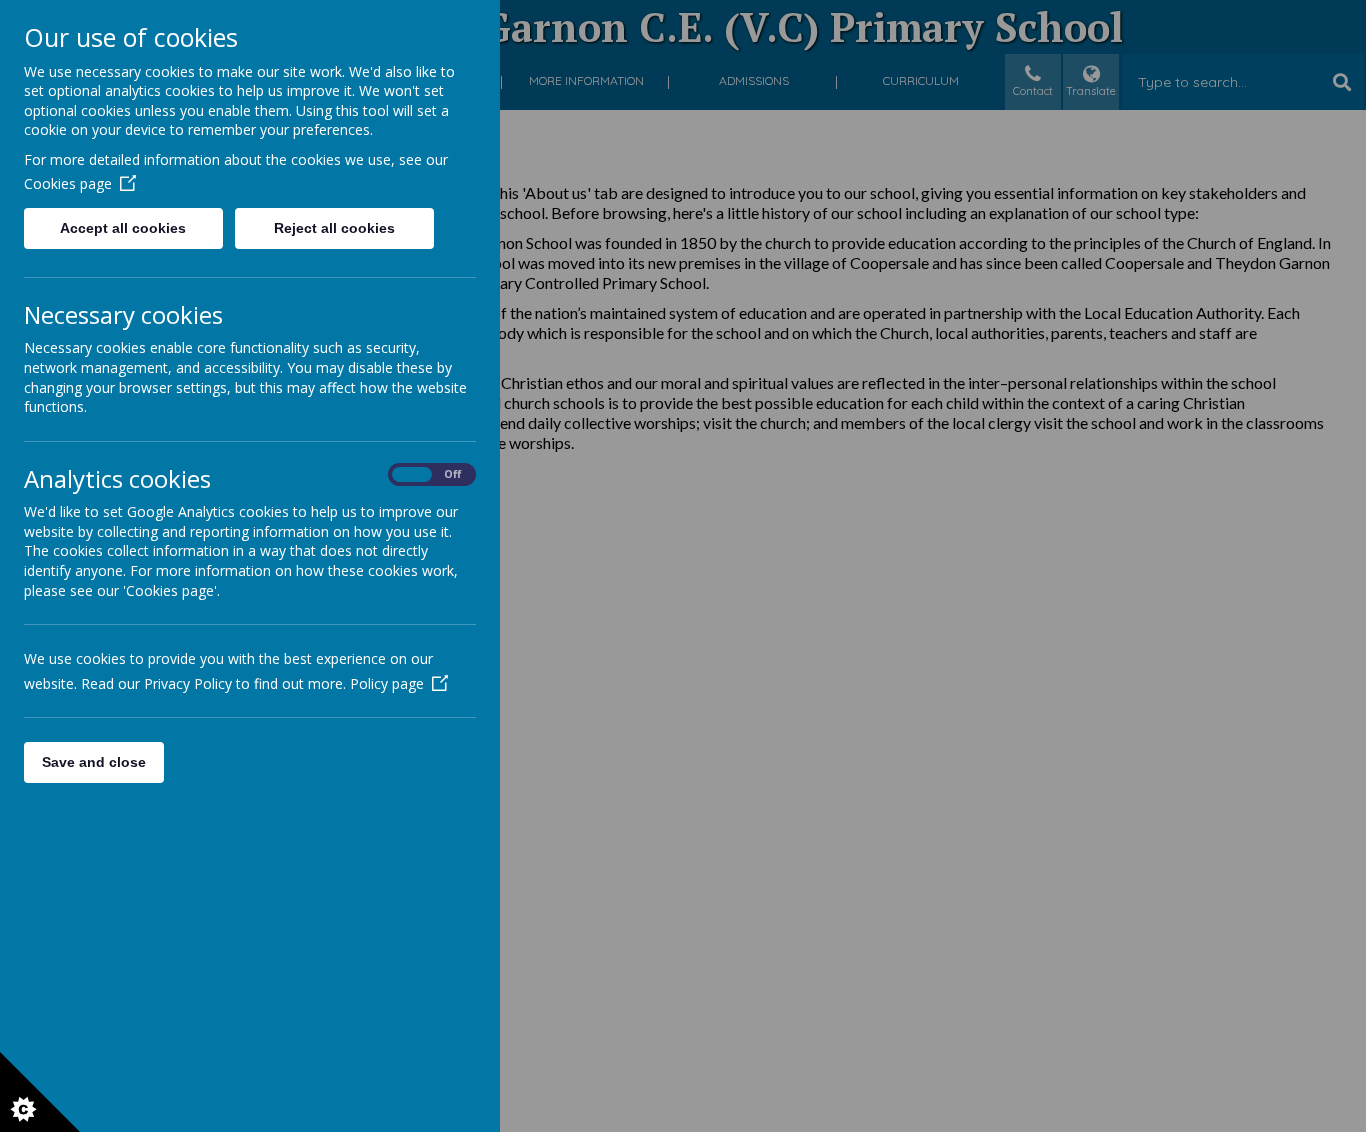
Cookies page (68, 183)
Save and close (94, 762)
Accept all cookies (123, 228)
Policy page (387, 683)
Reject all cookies (334, 228)
